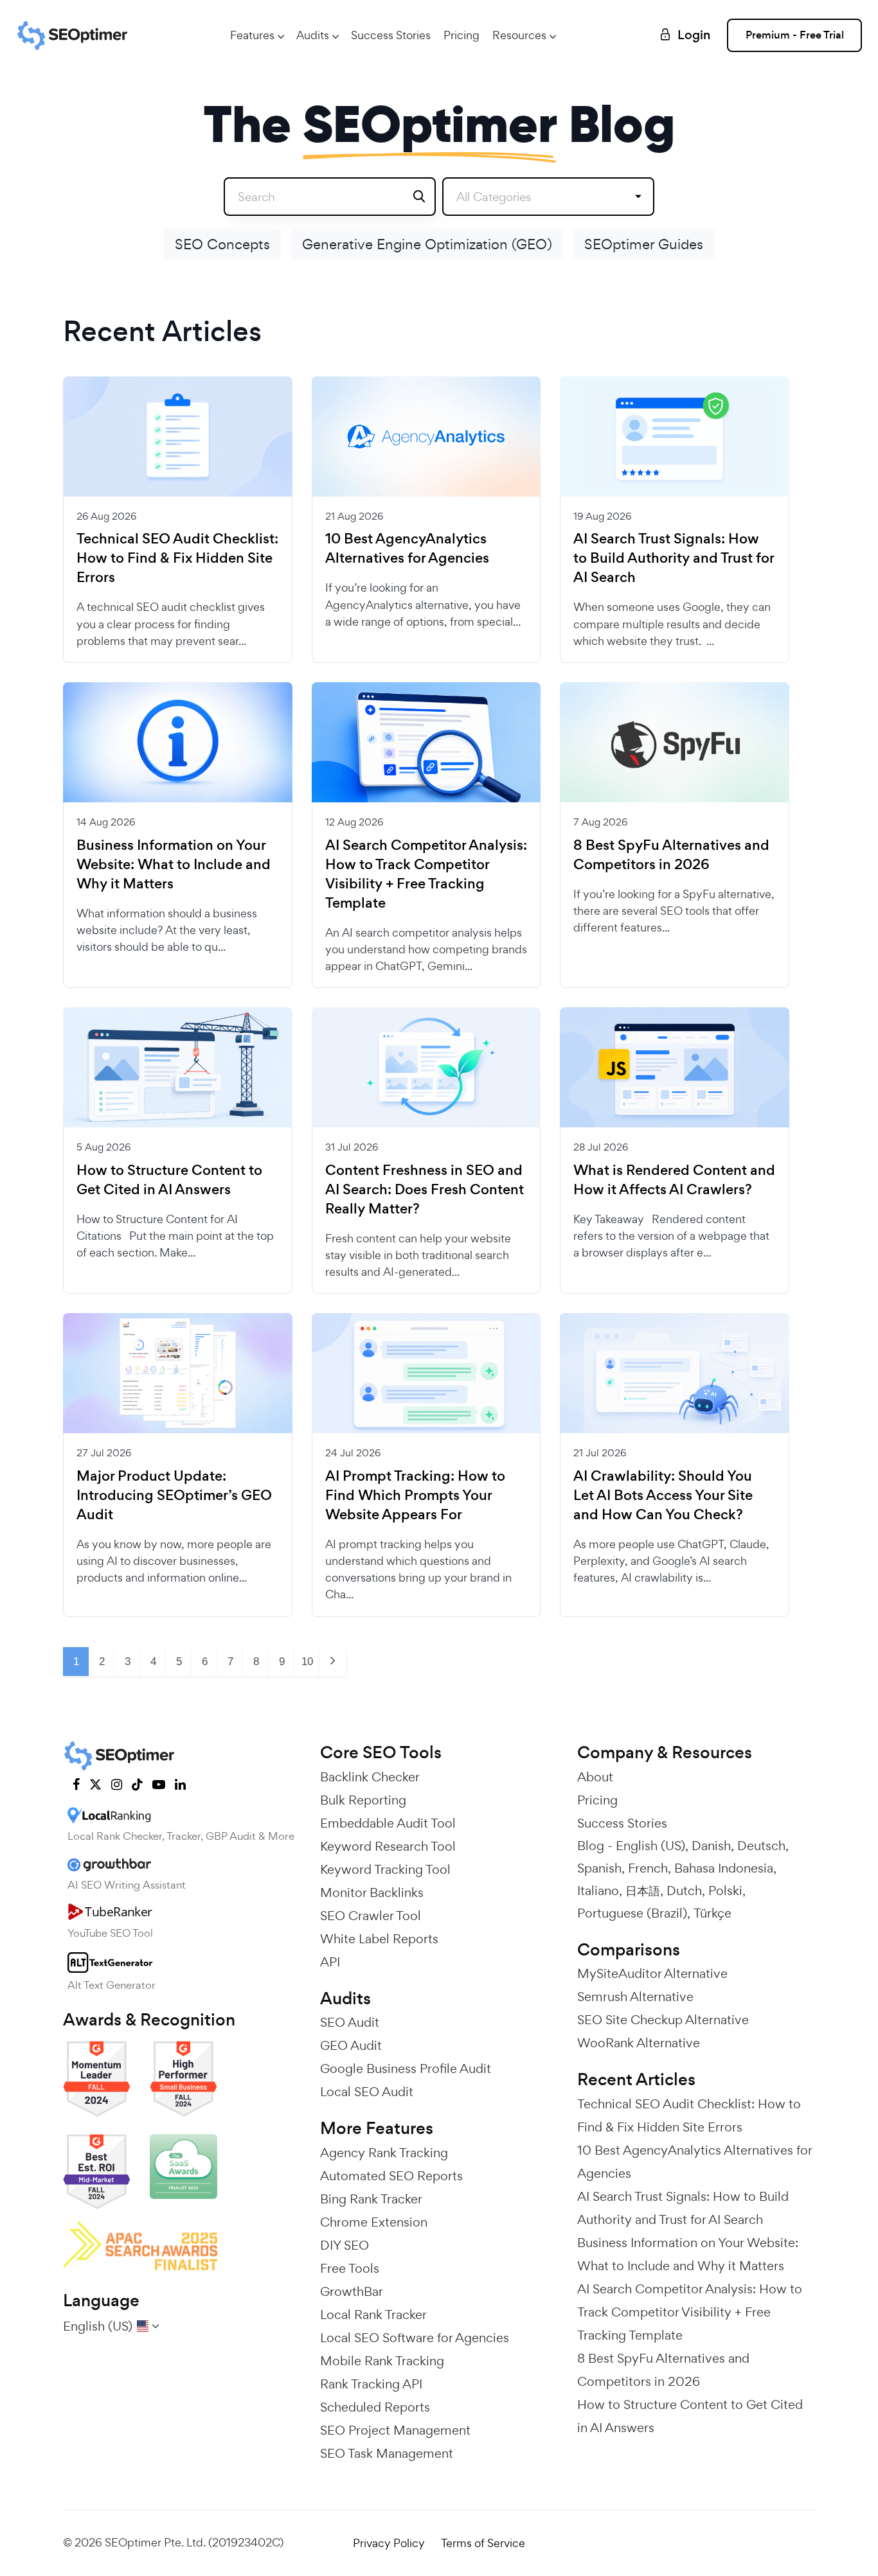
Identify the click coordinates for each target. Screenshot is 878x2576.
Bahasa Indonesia (724, 1868)
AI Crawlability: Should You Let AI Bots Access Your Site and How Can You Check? (663, 1495)
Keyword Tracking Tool (385, 1869)
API (330, 1962)
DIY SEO (345, 2245)
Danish (711, 1846)
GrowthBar (352, 2291)
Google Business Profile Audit (406, 2069)
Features (252, 35)
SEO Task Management (387, 2453)
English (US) (650, 1846)
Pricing (461, 35)
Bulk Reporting (363, 1800)
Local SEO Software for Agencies (415, 2338)
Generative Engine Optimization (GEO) (427, 244)
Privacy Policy (389, 2543)
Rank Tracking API (371, 2384)
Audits (313, 35)
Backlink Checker (370, 1777)
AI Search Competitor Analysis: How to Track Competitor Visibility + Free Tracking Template (426, 874)
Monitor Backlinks (372, 1892)
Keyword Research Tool (388, 1846)
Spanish (599, 1868)
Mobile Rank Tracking (382, 2361)
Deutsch (761, 1846)
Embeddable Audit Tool (388, 1823)
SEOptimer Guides (644, 244)
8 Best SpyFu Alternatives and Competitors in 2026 (671, 855)
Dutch (684, 1891)
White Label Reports (379, 1939)
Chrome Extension (374, 2222)
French (648, 1868)
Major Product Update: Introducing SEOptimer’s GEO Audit (174, 1495)
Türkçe (712, 1913)
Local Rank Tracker (373, 2315)
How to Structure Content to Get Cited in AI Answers (169, 1180)
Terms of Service (483, 2543)
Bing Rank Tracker (371, 2199)
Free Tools (350, 2268)
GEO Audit (351, 2045)
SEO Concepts (222, 244)
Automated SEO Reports (391, 2176)
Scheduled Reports (375, 2407)
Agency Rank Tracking (384, 2153)
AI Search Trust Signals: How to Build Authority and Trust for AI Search (674, 558)
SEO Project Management (395, 2430)
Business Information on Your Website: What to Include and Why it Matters (174, 865)
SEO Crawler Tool (371, 1916)
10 (307, 1662)
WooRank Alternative (639, 2043)
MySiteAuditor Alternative (652, 1973)
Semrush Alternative (635, 1997)
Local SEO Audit (367, 2092)
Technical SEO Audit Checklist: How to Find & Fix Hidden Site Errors (177, 558)
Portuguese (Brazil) (632, 1913)
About (595, 1777)
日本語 (643, 1891)
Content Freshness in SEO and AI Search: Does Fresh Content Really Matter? (425, 1190)
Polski (725, 1891)
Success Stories (391, 35)
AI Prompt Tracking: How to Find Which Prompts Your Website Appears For (415, 1495)
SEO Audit (350, 2022)
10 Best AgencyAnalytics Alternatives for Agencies (407, 549)
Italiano (598, 1891)
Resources (519, 35)
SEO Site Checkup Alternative (663, 2020)
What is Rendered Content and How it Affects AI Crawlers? (674, 1180)
